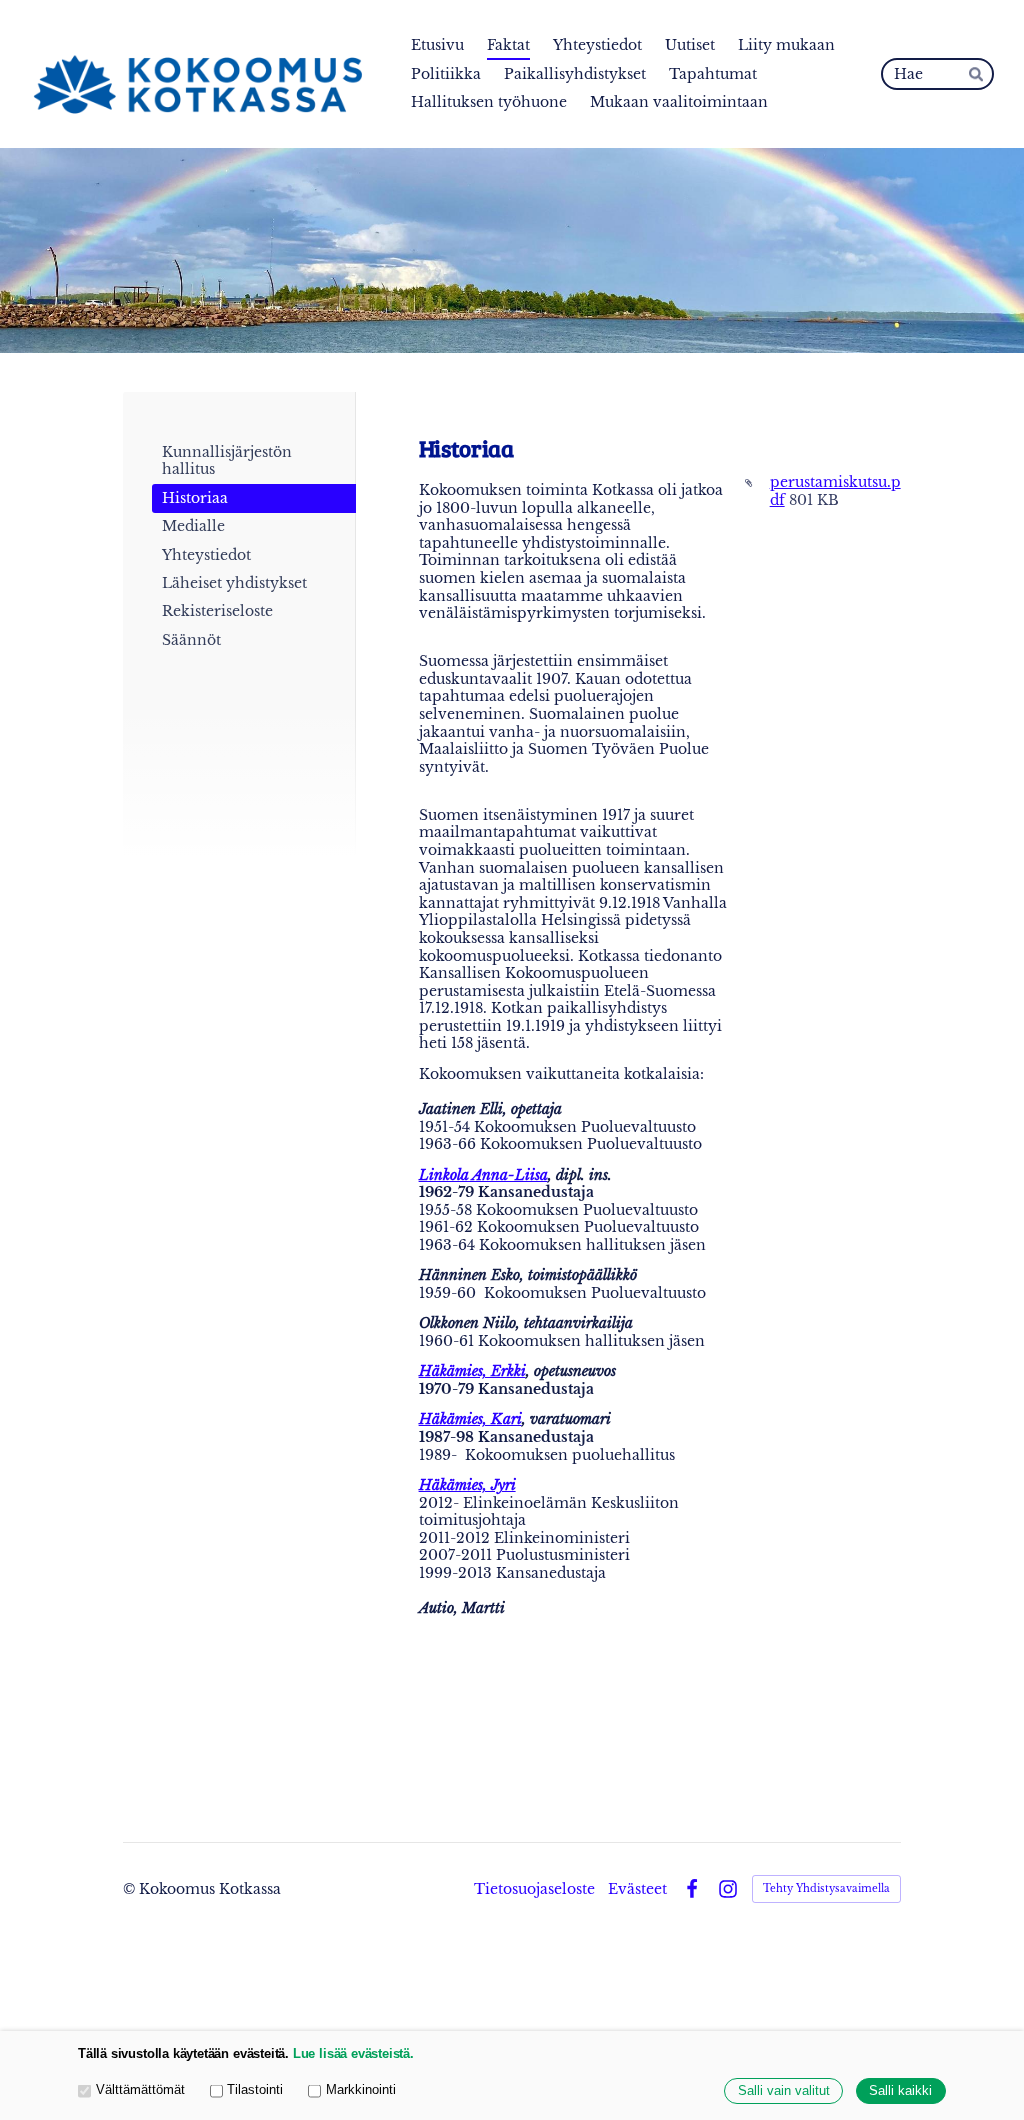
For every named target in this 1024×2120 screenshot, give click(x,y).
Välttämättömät (140, 2090)
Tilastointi (255, 2090)
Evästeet (637, 1889)
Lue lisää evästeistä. (353, 2054)
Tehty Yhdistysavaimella (826, 1888)
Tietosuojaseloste (534, 1889)
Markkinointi (361, 2090)
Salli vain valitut (784, 2091)
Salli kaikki (900, 2091)
